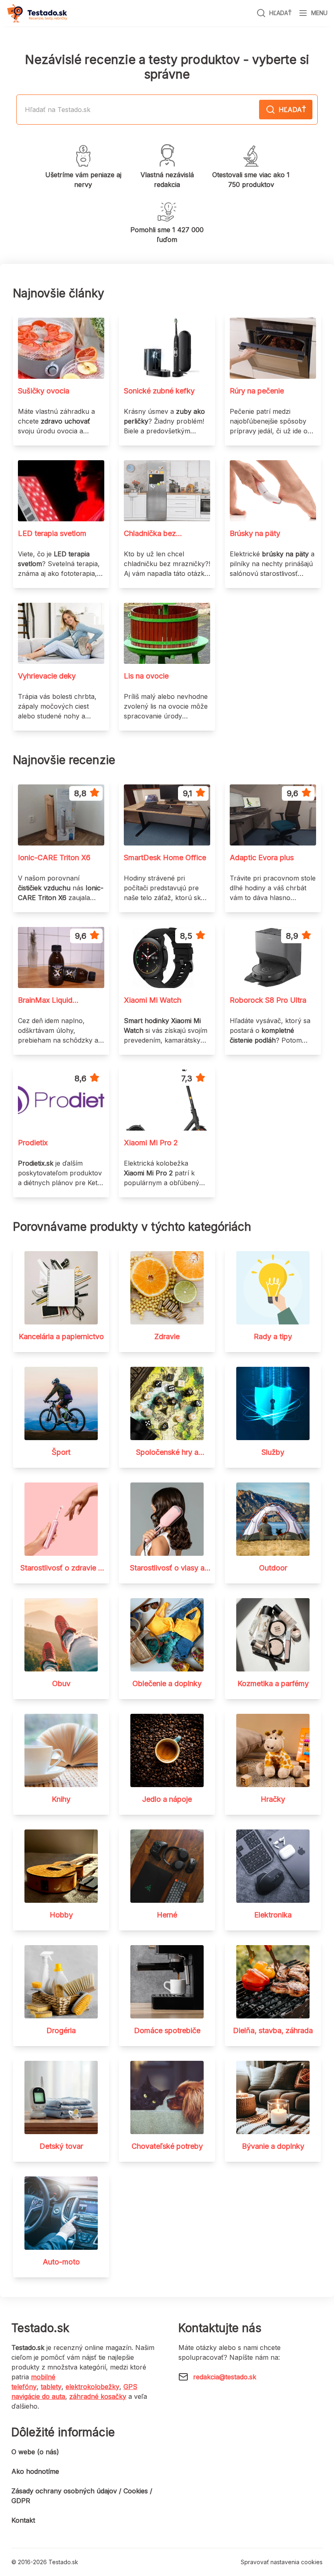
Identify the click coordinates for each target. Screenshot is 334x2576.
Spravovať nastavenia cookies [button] (282, 2562)
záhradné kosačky (98, 2396)
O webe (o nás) (35, 2452)
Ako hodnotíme (35, 2471)
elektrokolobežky (92, 2387)
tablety (51, 2387)
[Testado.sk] (37, 13)
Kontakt (23, 2520)
